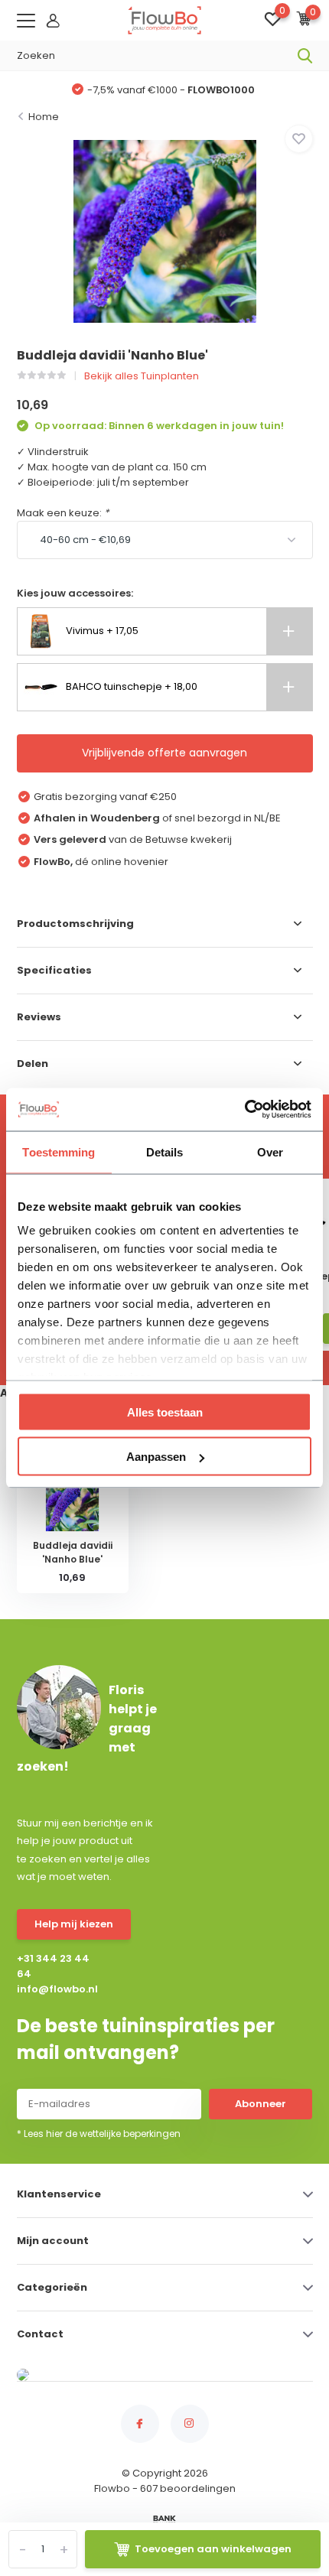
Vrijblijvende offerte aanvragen (164, 753)
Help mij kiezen (74, 1924)
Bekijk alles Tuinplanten (142, 376)
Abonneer (261, 2104)
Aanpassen (156, 1457)
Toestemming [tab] (59, 1151)
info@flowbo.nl (54, 1989)
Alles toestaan (165, 1412)
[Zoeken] (305, 56)
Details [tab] (165, 1151)
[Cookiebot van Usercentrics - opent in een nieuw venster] (244, 1110)
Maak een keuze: (63, 513)
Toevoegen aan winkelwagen (213, 2549)
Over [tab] (270, 1151)
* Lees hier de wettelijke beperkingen (99, 2134)
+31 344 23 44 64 (53, 1966)
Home (44, 117)
